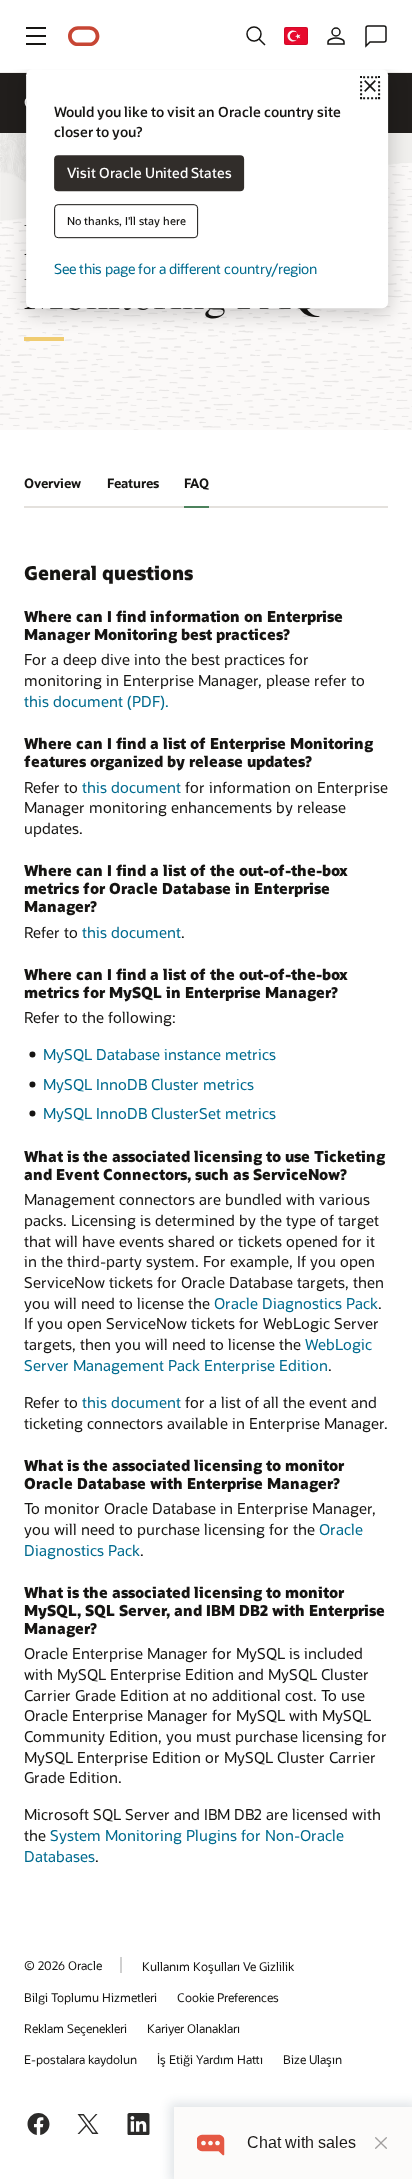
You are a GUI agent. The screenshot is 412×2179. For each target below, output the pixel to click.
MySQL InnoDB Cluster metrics (148, 1084)
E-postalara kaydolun (80, 2059)
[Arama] (256, 36)
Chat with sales (301, 2142)
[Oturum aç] (336, 36)
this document (131, 787)
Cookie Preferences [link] (228, 1997)
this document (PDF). (96, 701)
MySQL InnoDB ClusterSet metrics (159, 1113)
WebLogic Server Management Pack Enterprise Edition (198, 1354)
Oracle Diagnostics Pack (296, 1303)
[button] (36, 36)
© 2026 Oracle (63, 1965)
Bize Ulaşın (312, 2059)
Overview (52, 483)
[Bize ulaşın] (376, 36)
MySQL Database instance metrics (159, 1054)
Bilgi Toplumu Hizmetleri (90, 1997)
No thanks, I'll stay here (126, 221)
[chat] (210, 2142)
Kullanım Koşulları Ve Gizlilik (218, 1966)
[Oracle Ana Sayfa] (84, 36)
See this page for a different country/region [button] (185, 269)
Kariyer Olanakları (193, 2028)
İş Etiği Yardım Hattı (210, 2059)
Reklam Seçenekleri (75, 2028)
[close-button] (381, 2143)
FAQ (196, 483)
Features (133, 483)
